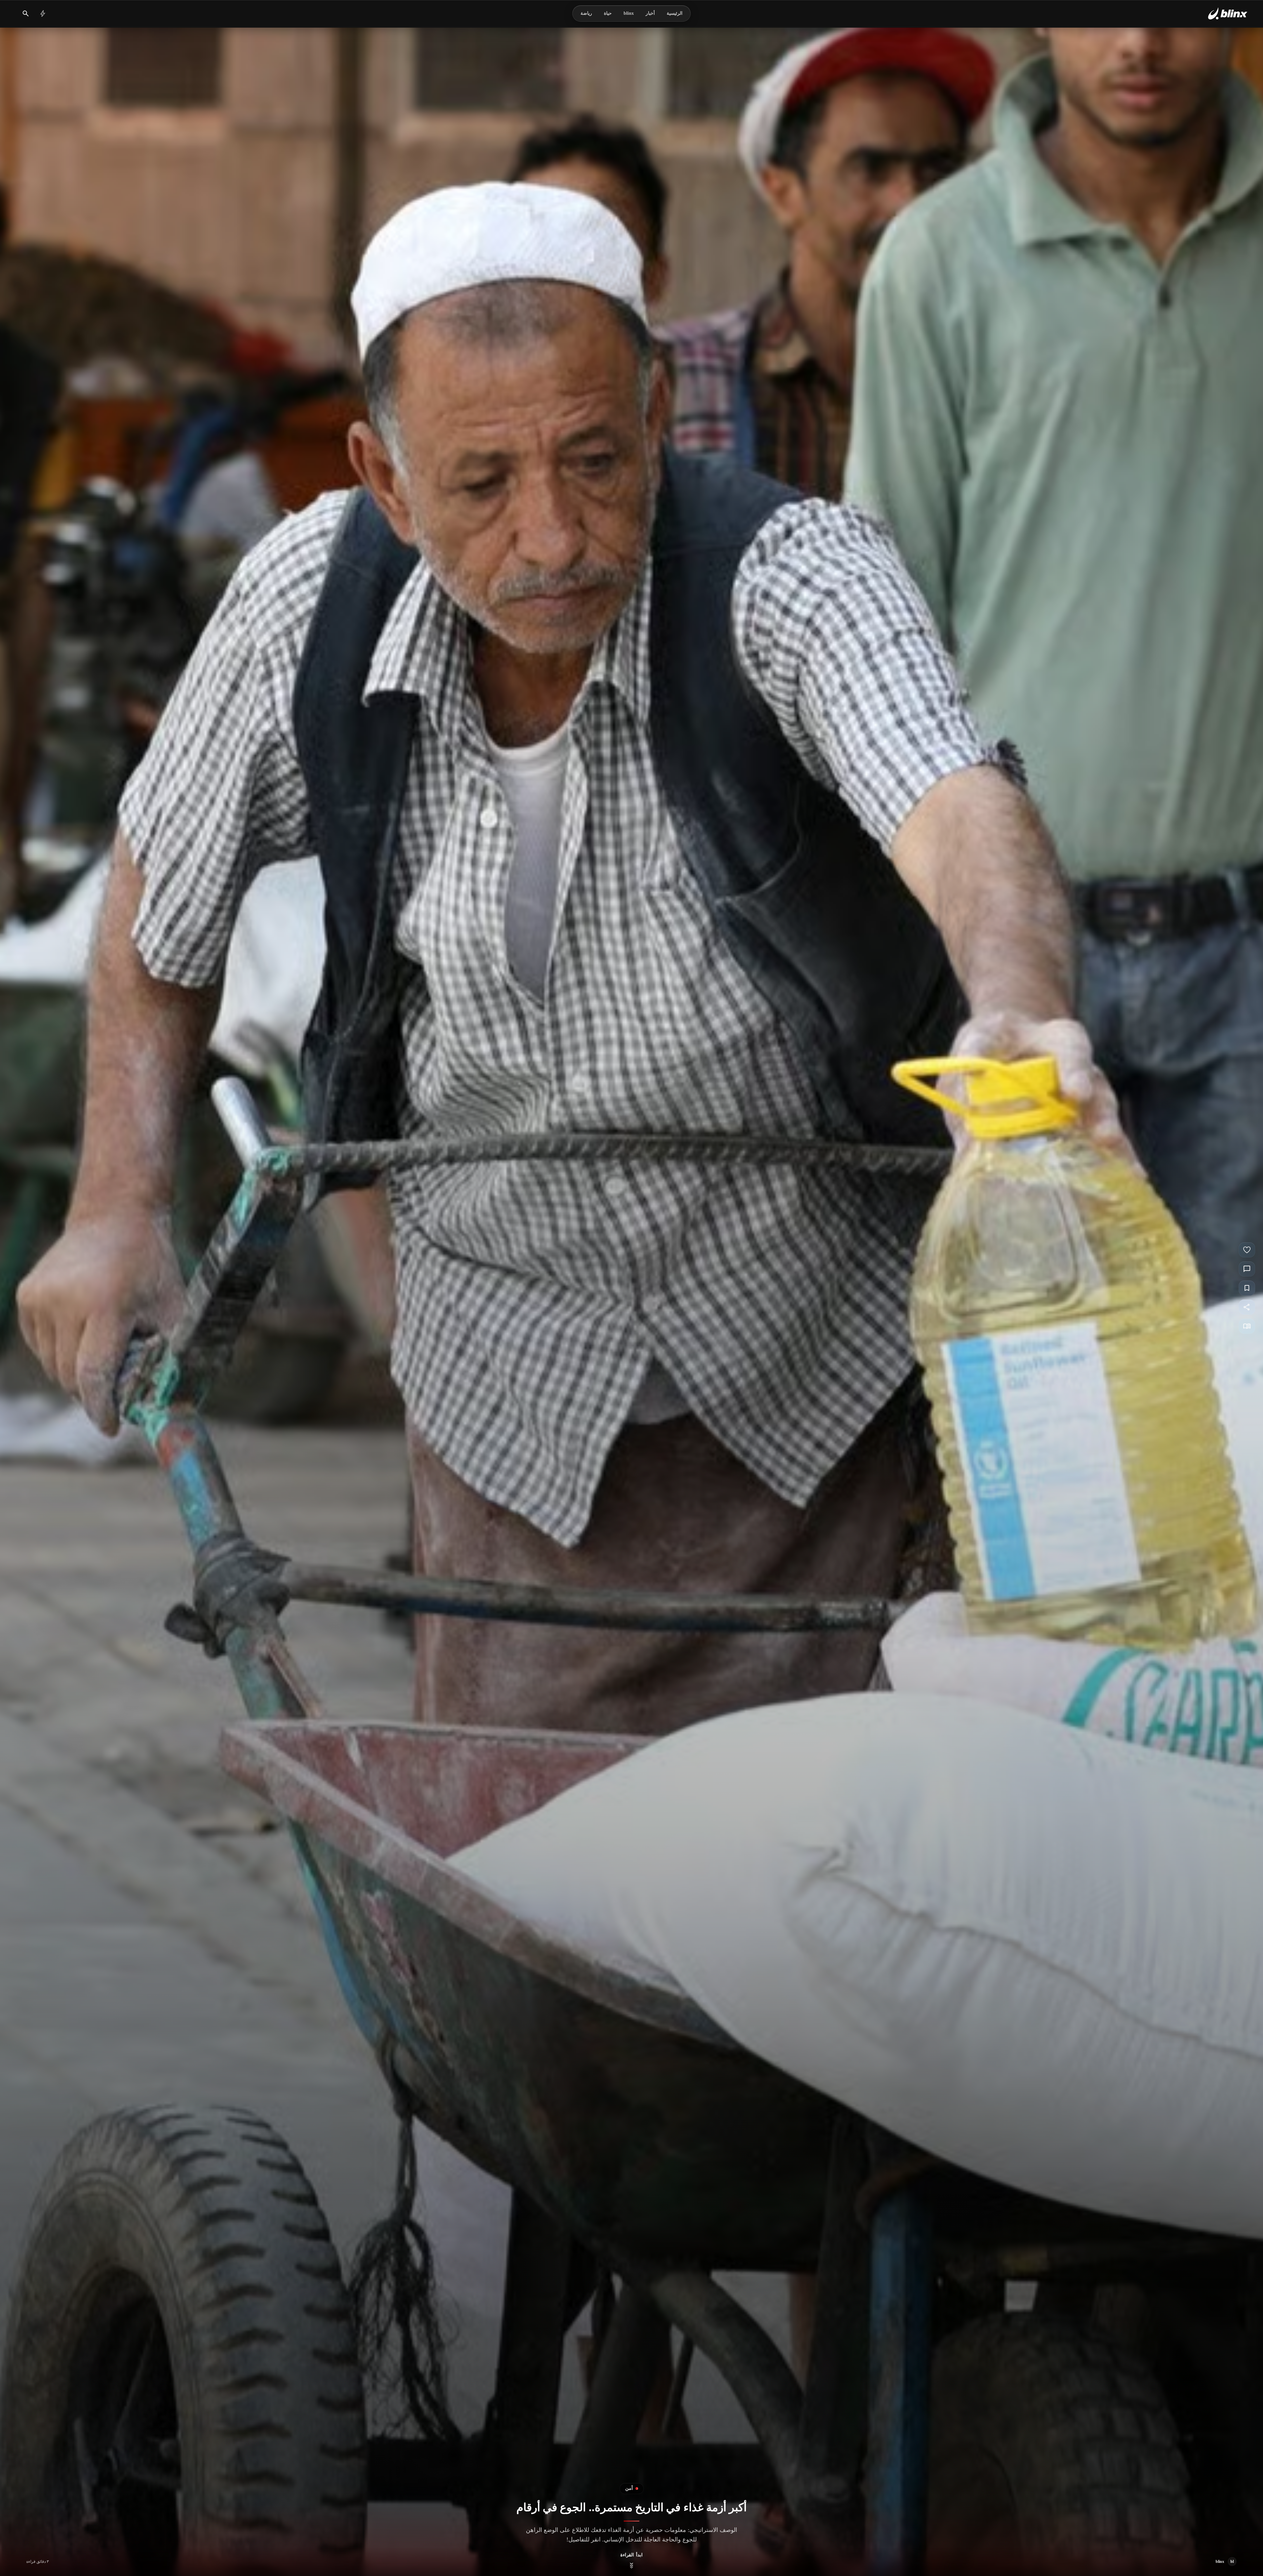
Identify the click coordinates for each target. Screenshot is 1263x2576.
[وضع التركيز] (1247, 1326)
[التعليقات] (1247, 1269)
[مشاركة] (1247, 1307)
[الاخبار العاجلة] (43, 13)
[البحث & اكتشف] (26, 13)
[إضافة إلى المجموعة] (1247, 1288)
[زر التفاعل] (1247, 1250)
